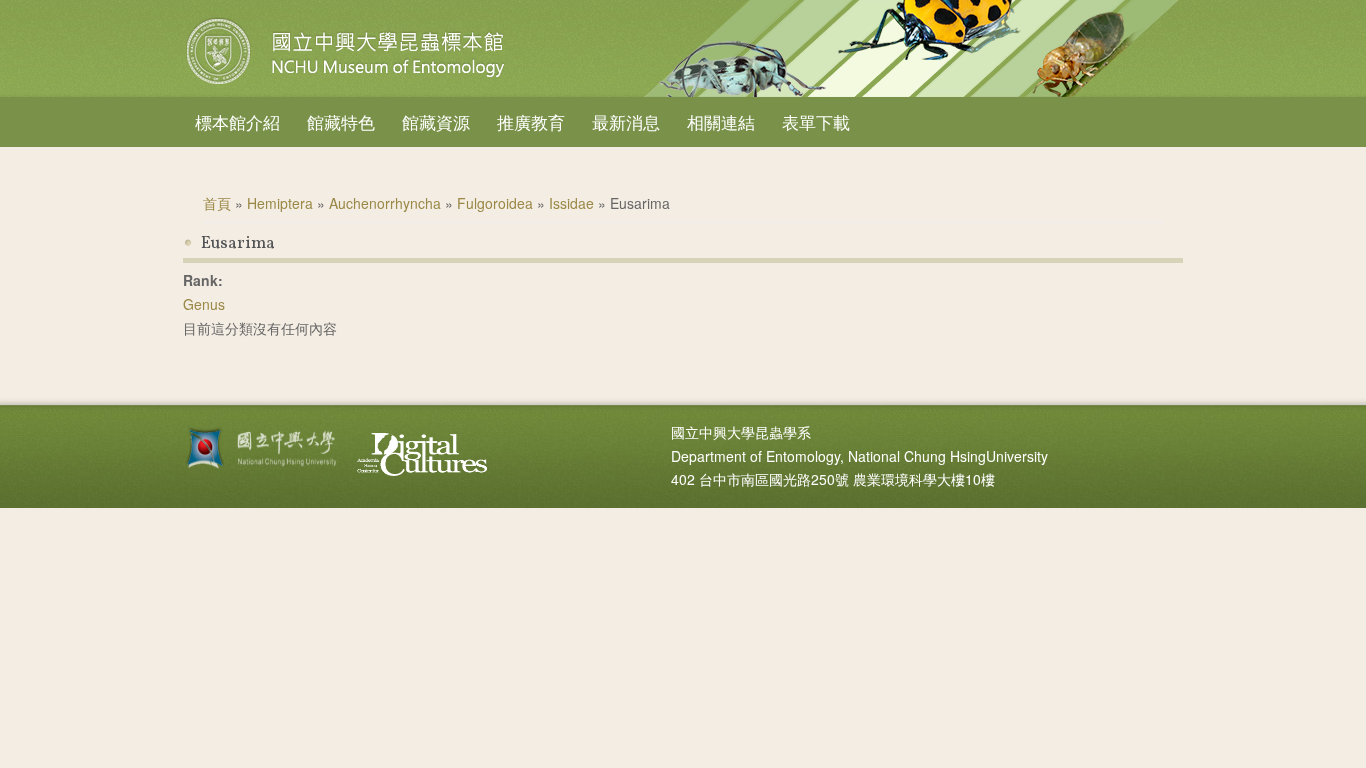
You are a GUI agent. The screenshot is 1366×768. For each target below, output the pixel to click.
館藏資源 (436, 121)
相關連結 (721, 121)
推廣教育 (531, 121)
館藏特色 (341, 121)
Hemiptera (280, 203)
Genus (204, 304)
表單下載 (816, 121)
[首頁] (348, 84)
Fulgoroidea (495, 203)
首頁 (217, 203)
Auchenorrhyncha (385, 203)
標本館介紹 (237, 121)
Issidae (571, 203)
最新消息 (626, 121)
